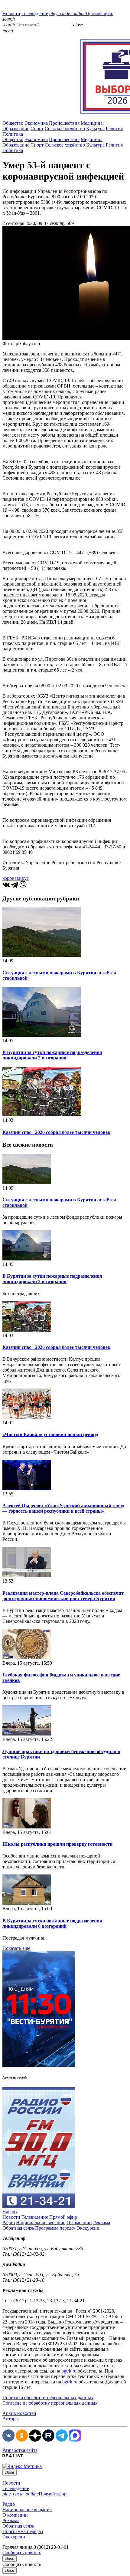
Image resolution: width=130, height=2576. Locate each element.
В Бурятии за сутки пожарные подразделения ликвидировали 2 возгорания (52, 1055)
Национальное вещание (41, 2223)
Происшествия (64, 123)
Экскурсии (88, 2228)
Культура (95, 129)
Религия (114, 129)
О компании (79, 2223)
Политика (13, 134)
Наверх (10, 2212)
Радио (9, 2223)
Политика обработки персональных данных (48, 2398)
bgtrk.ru (69, 2371)
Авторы (11, 2419)
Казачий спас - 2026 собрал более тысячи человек (56, 1132)
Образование (16, 129)
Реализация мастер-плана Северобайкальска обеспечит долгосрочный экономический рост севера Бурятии (63, 1596)
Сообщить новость (22, 2553)
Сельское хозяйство (65, 129)
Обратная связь (18, 2228)
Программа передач (55, 2228)
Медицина (92, 123)
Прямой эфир (81, 13)
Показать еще (16, 1948)
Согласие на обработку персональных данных (50, 2403)
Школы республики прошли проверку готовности (57, 1844)
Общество (13, 123)
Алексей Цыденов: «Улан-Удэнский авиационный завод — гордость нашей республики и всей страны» (63, 1508)
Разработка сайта (20, 2450)
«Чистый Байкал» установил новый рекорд (50, 1434)
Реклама (102, 2223)
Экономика (36, 123)
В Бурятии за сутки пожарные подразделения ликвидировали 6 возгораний (52, 1923)
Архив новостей (19, 2413)
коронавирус (16, 878)
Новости (11, 13)
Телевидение (35, 13)
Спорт (37, 129)
